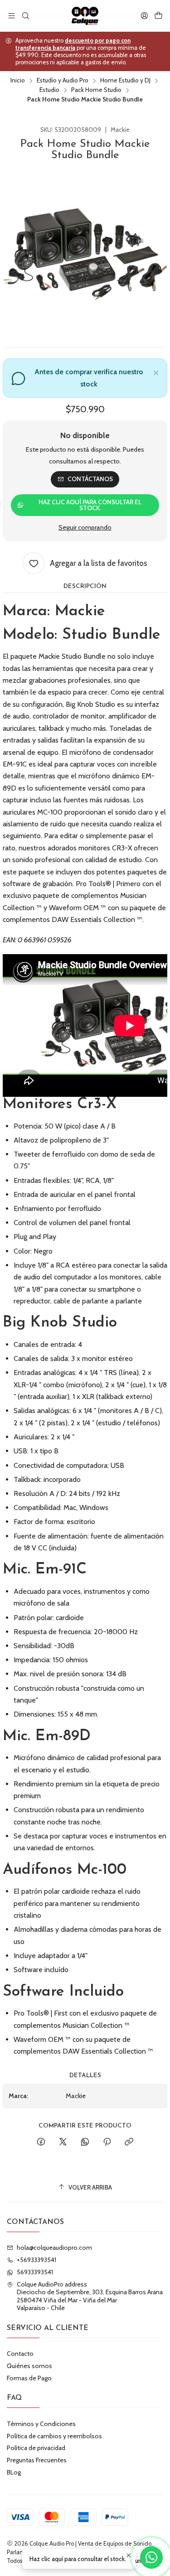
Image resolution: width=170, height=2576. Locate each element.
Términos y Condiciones (41, 2424)
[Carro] (158, 16)
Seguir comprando (85, 527)
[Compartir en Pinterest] (107, 2142)
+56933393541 (36, 2260)
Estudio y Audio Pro (63, 81)
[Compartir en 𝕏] (63, 2142)
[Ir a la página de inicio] (85, 16)
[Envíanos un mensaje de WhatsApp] (151, 2557)
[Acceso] (144, 16)
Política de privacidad (36, 2448)
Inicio (18, 81)
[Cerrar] (156, 371)
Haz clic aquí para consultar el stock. (90, 505)
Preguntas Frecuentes (37, 2460)
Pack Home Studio (96, 90)
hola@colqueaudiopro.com (54, 2248)
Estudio (49, 90)
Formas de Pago (29, 2378)
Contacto (20, 2354)
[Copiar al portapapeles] (129, 2142)
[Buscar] (25, 16)
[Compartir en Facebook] (41, 2142)
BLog (14, 2472)
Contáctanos (90, 479)
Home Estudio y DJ (125, 81)
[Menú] (12, 16)
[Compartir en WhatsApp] (85, 2142)
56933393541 (35, 2272)
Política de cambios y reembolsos (54, 2436)
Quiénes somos (29, 2366)
